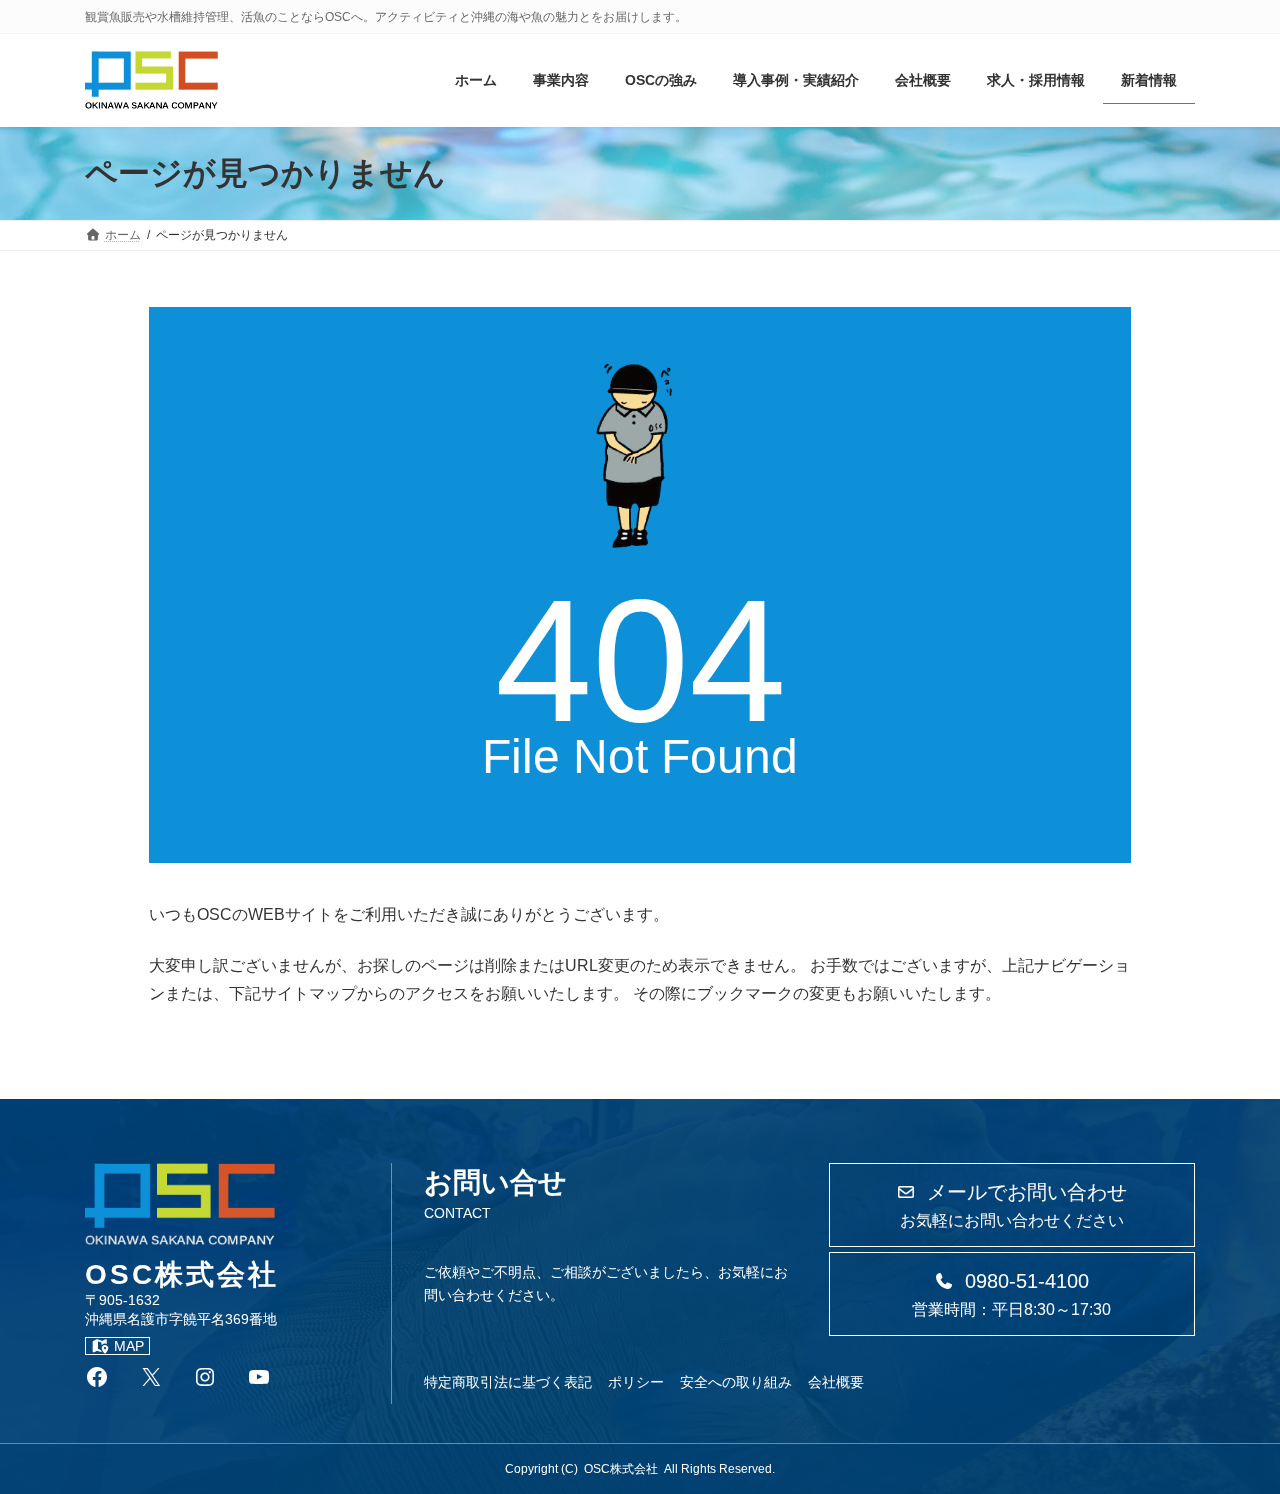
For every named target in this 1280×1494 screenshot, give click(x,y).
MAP (129, 1346)
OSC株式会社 (621, 1469)
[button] (1012, 1205)
